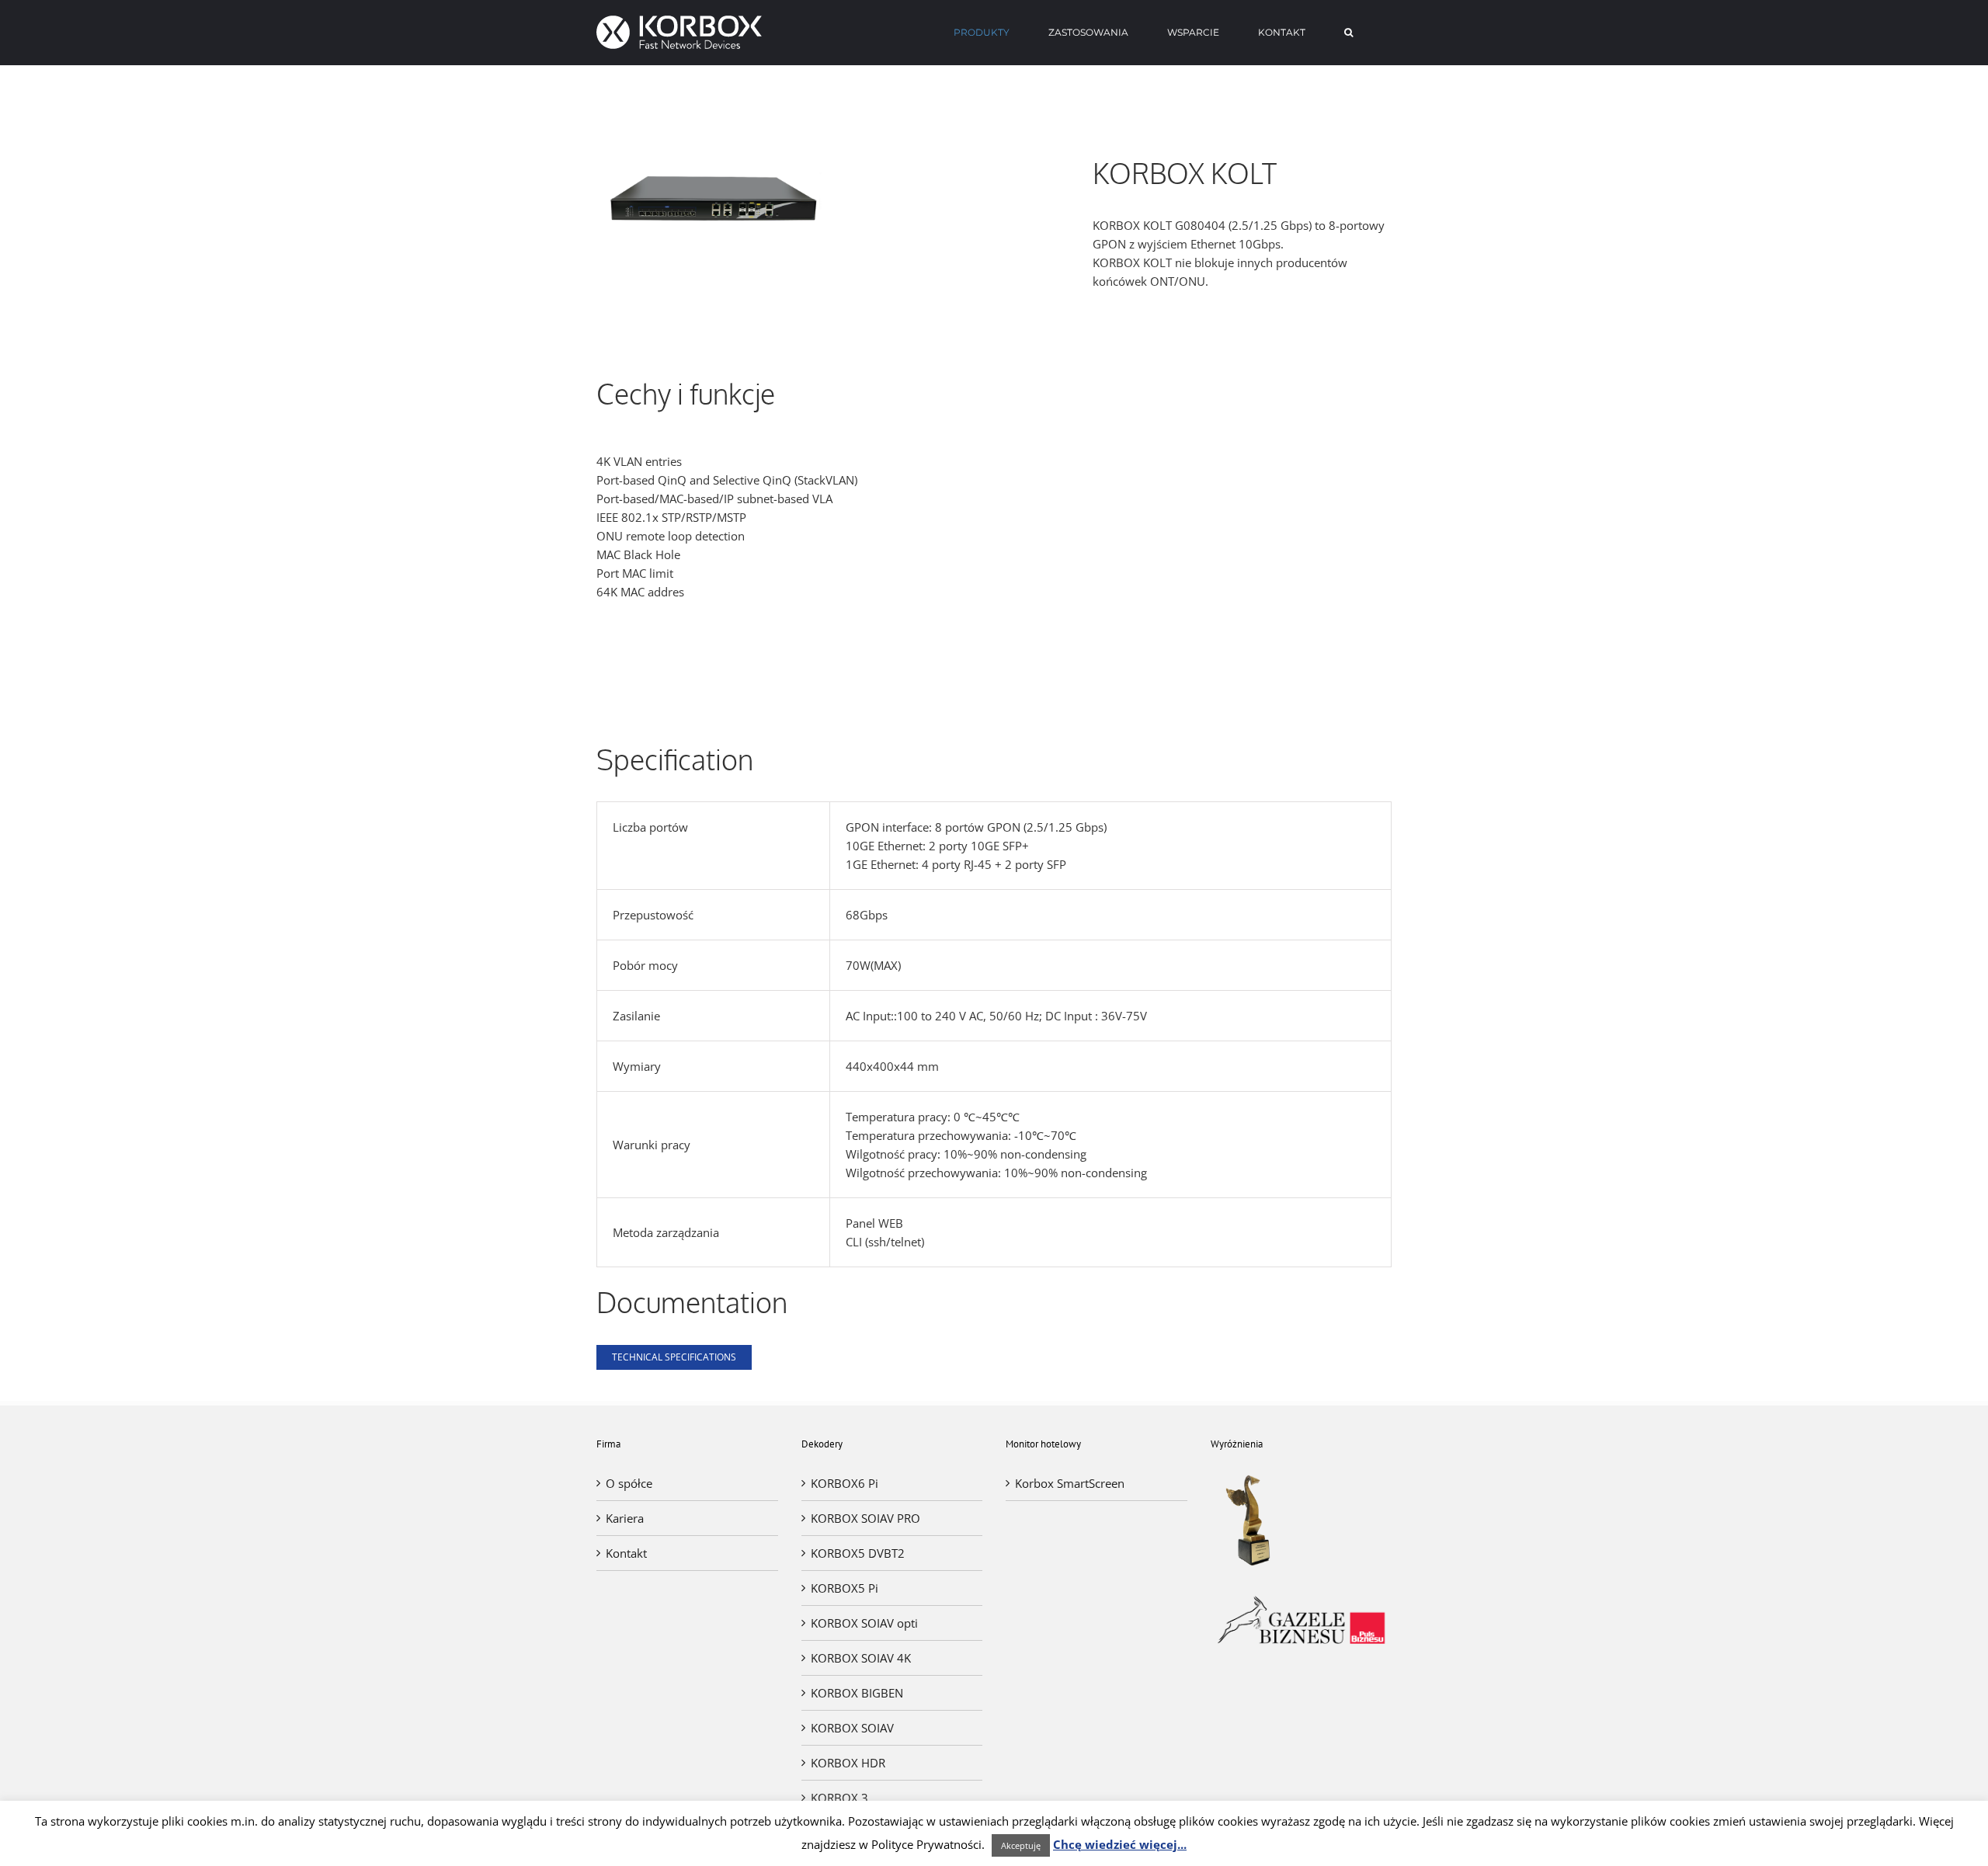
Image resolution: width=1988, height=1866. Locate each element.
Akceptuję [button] (1021, 1845)
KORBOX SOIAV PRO (865, 1518)
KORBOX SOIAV (852, 1728)
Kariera (625, 1518)
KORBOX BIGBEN (857, 1693)
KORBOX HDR (848, 1763)
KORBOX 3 (839, 1798)
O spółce (629, 1483)
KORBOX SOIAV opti (864, 1623)
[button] (1349, 33)
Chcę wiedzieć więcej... (1120, 1844)
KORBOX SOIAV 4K (861, 1658)
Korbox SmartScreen (1070, 1483)
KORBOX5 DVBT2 (858, 1553)
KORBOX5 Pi (845, 1588)
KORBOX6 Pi (845, 1483)
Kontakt (626, 1553)
